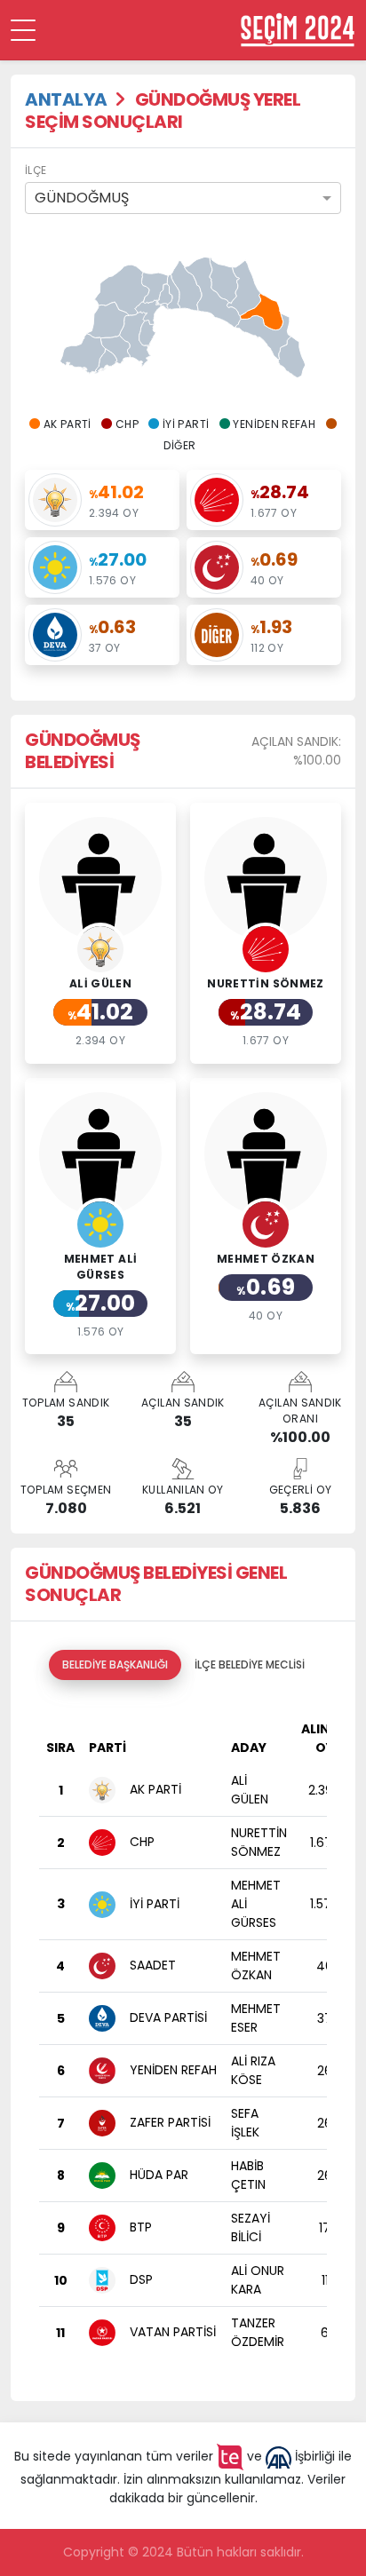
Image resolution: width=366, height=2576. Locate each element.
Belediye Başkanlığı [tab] (115, 1664)
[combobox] (183, 198)
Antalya (66, 99)
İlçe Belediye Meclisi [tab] (250, 1664)
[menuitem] (122, 290)
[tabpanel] (183, 2033)
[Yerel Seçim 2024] (298, 30)
